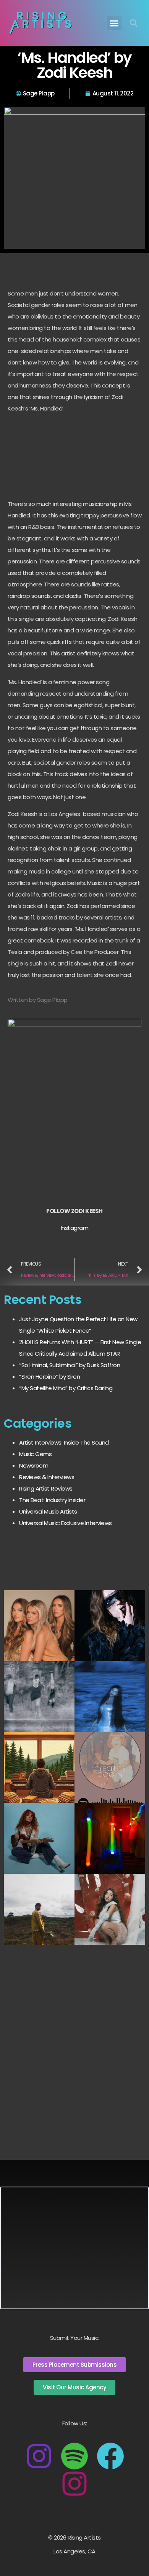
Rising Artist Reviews (46, 1488)
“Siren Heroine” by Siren (49, 1377)
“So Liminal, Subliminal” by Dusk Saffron (70, 1365)
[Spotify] (74, 2456)
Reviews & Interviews (47, 1477)
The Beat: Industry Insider (52, 1500)
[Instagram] (39, 2456)
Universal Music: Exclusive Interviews (66, 1523)
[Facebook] (110, 2456)
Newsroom (34, 1465)
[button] (114, 23)
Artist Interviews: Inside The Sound (64, 1442)
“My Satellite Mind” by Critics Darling (66, 1388)
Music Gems (35, 1454)
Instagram (75, 1228)
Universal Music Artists (48, 1511)
